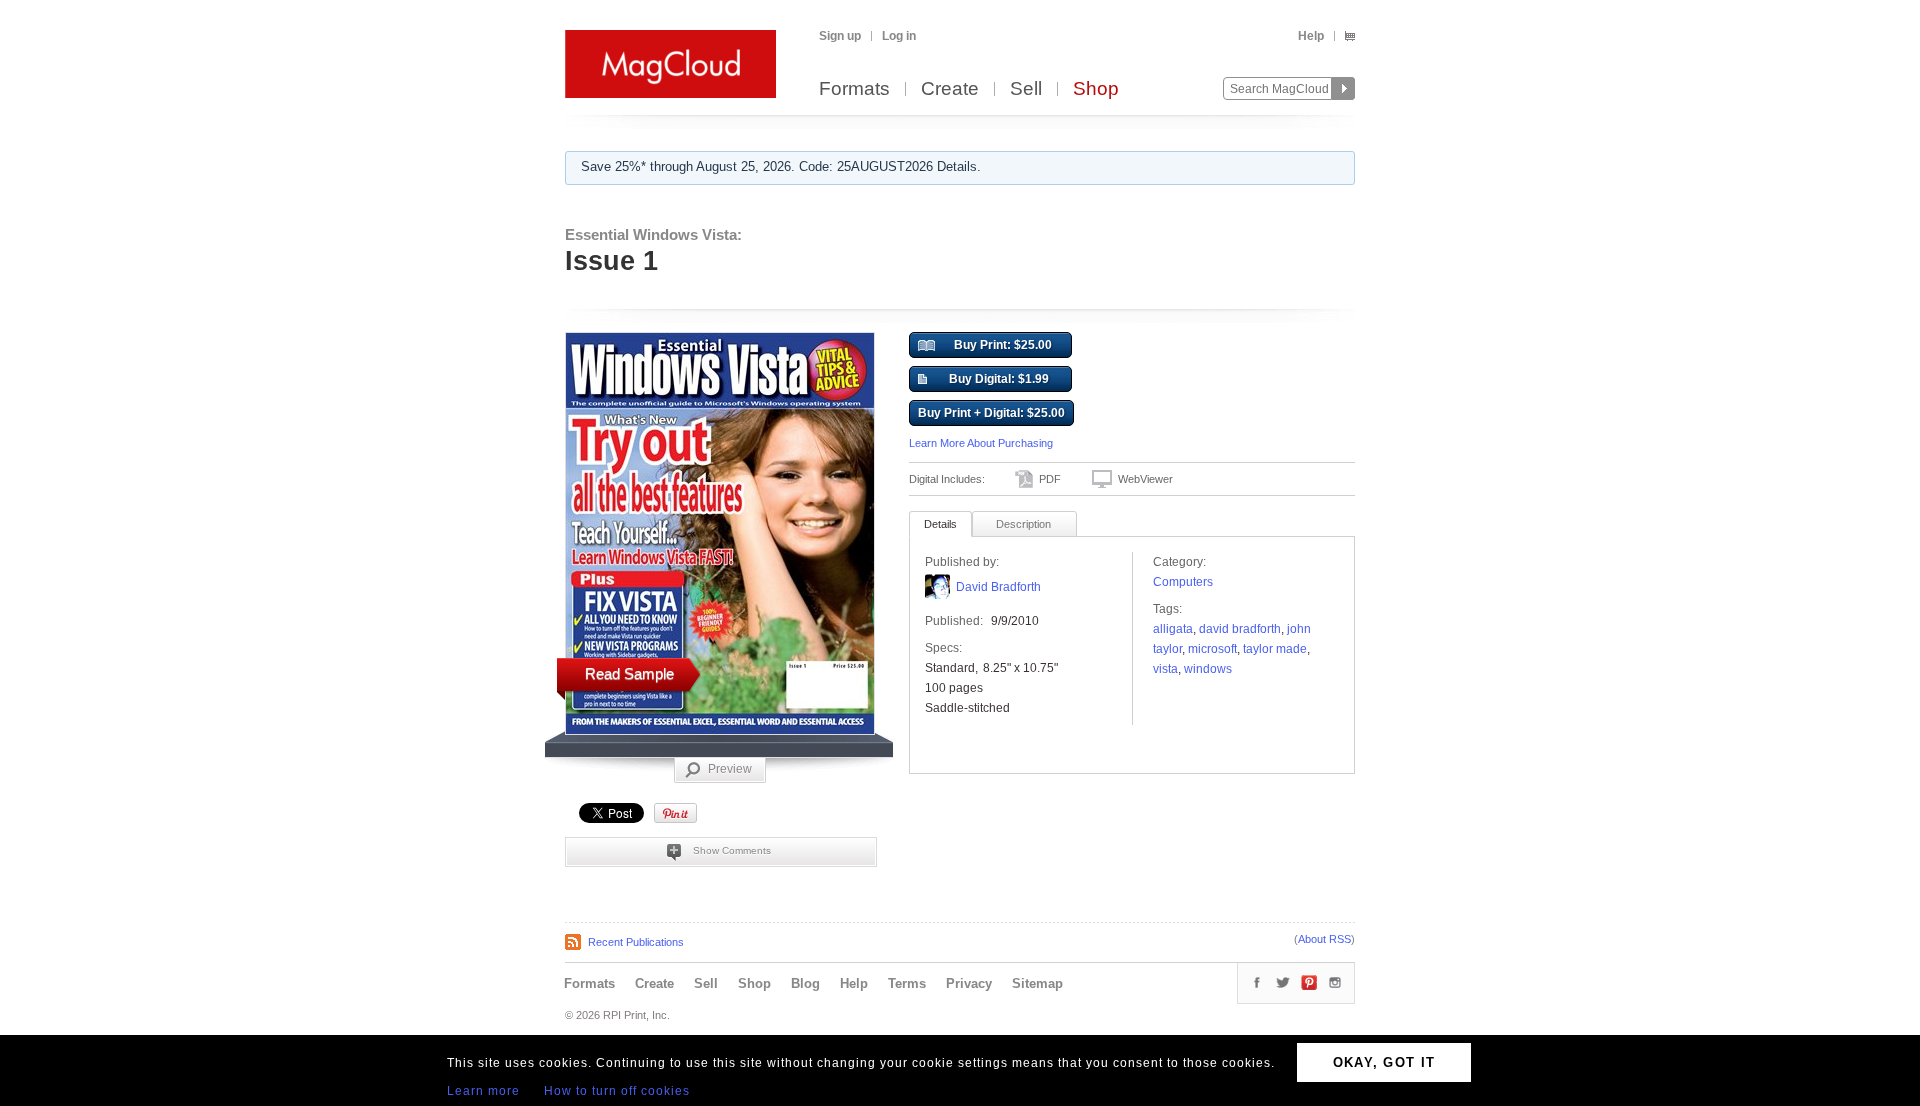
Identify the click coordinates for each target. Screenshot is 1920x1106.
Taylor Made (1275, 649)
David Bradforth (998, 587)
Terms (907, 983)
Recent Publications (636, 942)
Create (950, 89)
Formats (854, 89)
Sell (1026, 89)
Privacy (969, 983)
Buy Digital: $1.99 (999, 379)
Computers (1183, 582)
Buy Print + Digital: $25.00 (991, 413)
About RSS (1324, 939)
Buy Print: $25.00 (1003, 345)
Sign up (840, 36)
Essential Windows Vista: (653, 234)
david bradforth (1240, 629)
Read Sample (629, 673)
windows (1208, 669)
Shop (1096, 89)
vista (1165, 669)
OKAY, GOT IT (1384, 1062)
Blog (805, 983)
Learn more (483, 1091)
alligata (1173, 629)
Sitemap (1037, 983)
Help (1311, 36)
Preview (730, 769)
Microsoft (1212, 649)
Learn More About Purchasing (981, 443)
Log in (899, 36)
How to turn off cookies (617, 1091)
